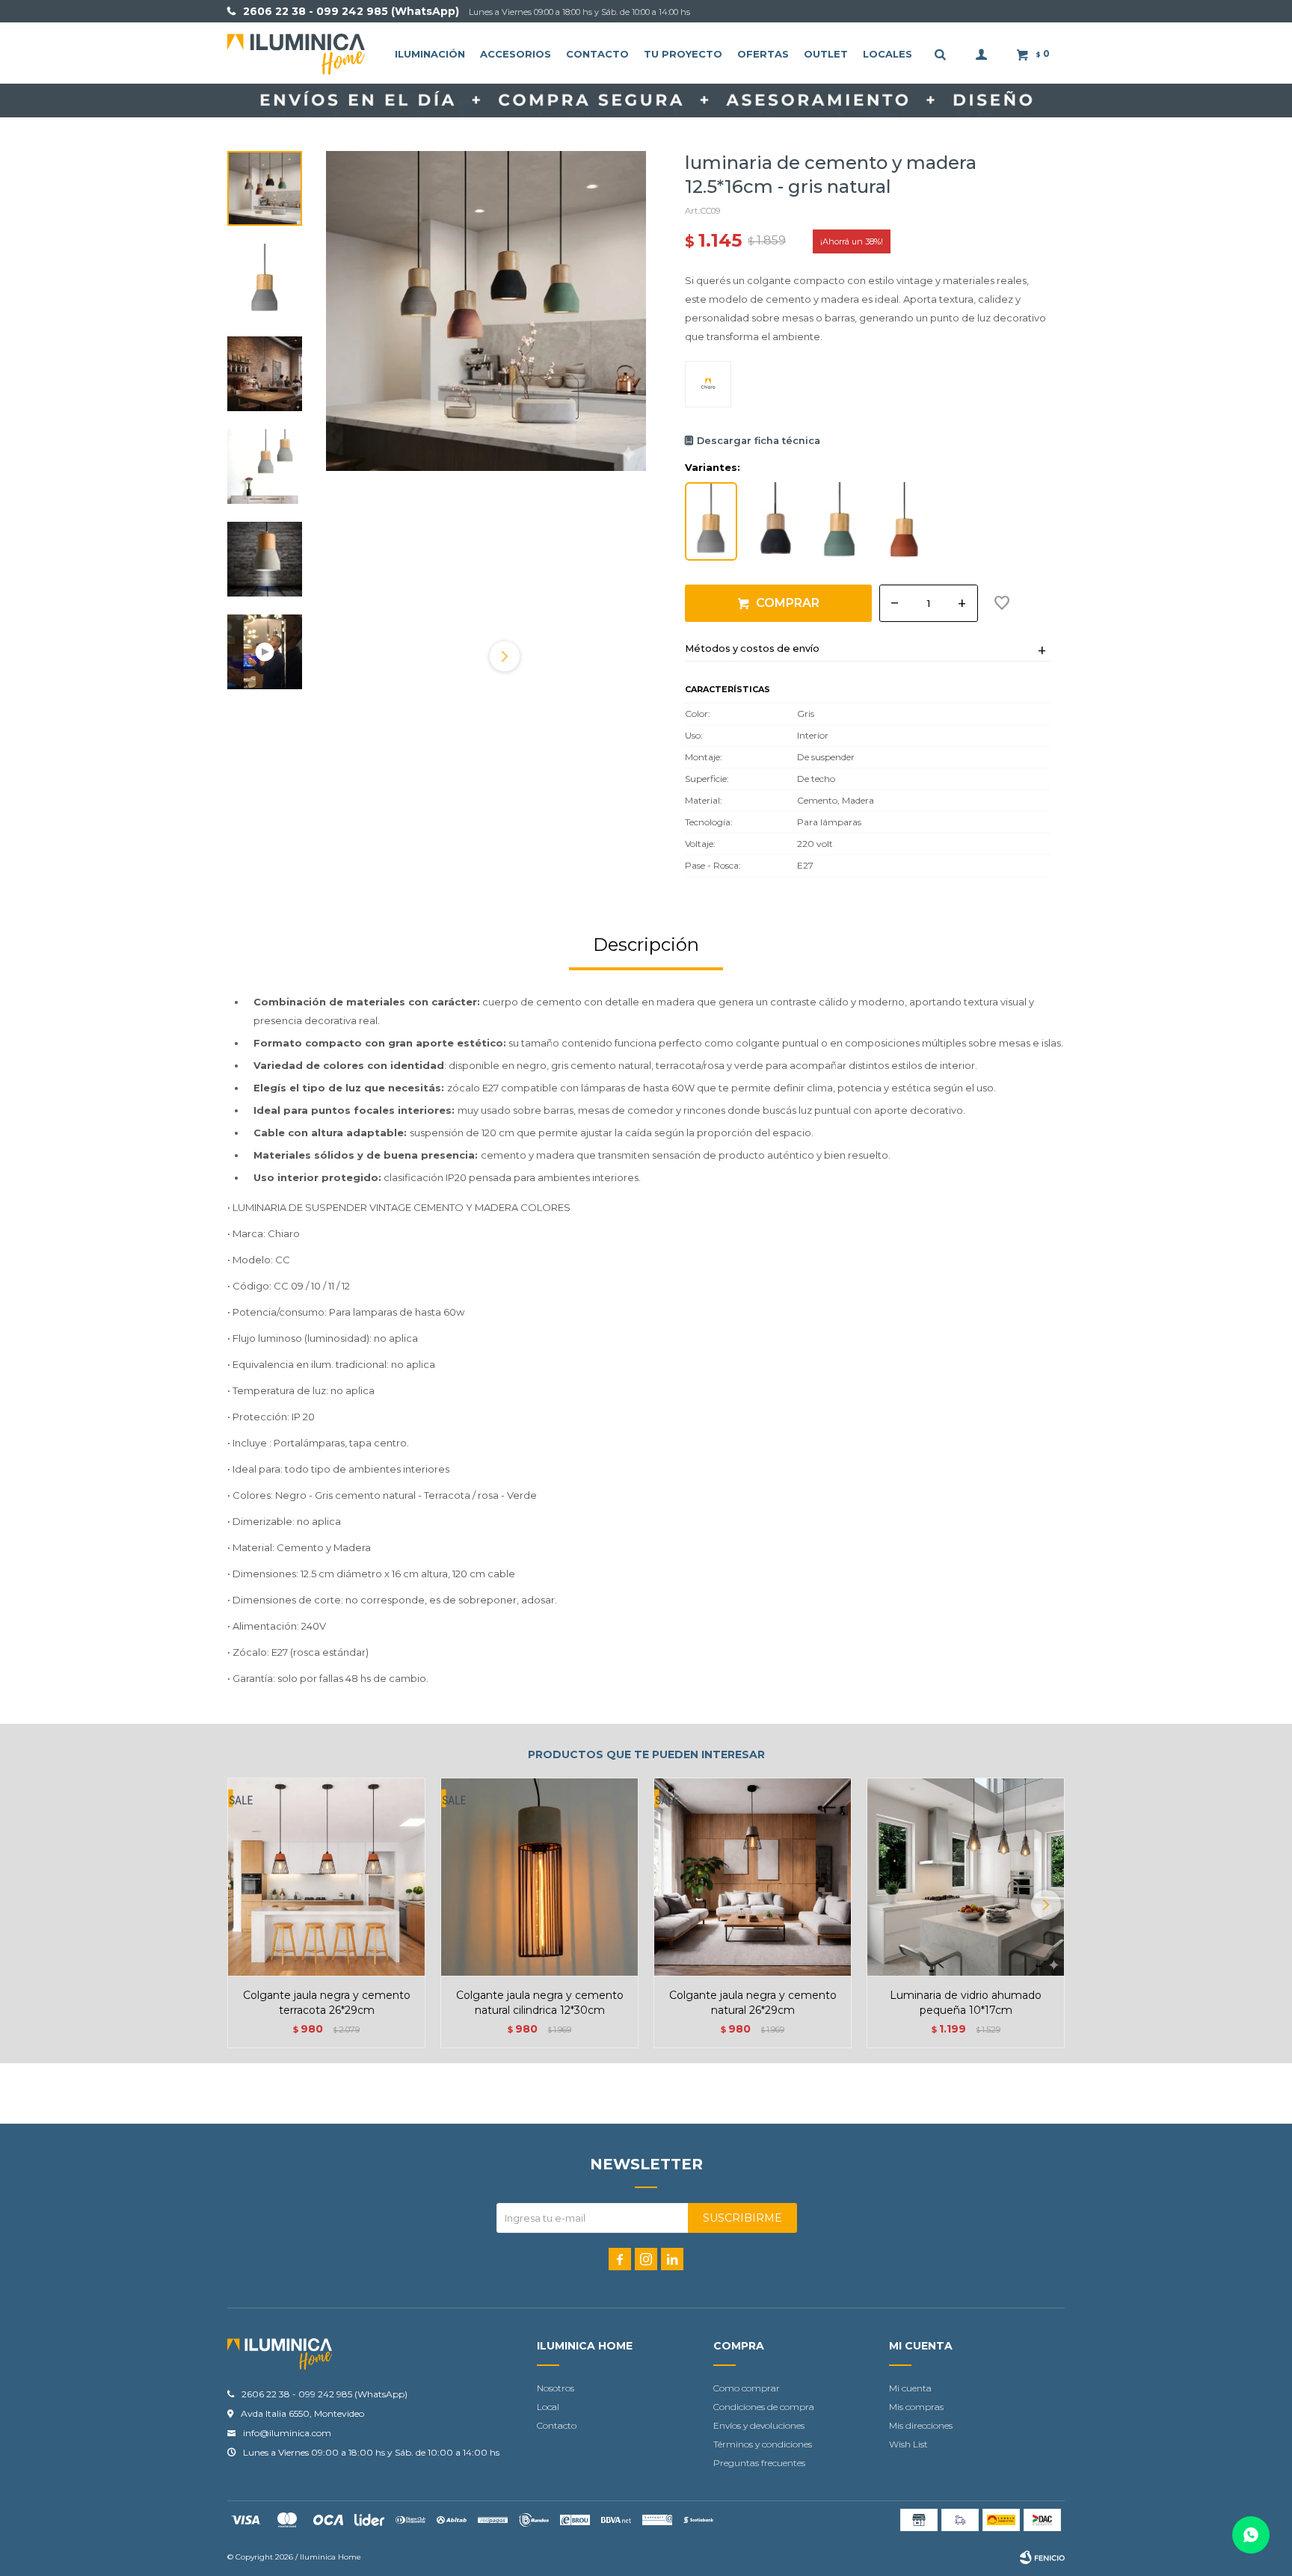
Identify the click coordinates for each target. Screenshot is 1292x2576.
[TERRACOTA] (904, 521)
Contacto (597, 54)
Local (548, 2407)
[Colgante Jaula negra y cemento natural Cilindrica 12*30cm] (539, 1877)
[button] (505, 656)
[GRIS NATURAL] (711, 521)
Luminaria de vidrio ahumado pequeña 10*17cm (966, 2003)
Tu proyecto (683, 54)
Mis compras (916, 2407)
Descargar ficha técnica (759, 441)
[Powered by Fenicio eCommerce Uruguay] (1042, 2557)
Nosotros (556, 2388)
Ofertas (763, 54)
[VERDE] (840, 521)
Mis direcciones (921, 2425)
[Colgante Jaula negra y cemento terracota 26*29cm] (326, 1877)
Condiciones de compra (764, 2407)
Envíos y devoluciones (759, 2425)
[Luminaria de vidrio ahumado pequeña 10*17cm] (966, 1877)
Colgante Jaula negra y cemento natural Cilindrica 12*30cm (540, 2003)
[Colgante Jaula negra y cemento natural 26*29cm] (753, 1877)
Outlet (826, 54)
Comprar (788, 603)
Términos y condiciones (763, 2444)
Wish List (908, 2444)
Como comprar (747, 2388)
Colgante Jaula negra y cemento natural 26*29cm (753, 2003)
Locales (888, 54)
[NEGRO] (775, 521)
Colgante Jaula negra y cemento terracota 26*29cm (327, 2003)
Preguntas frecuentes (759, 2463)
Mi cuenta (910, 2388)
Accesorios (516, 54)
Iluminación (430, 54)
